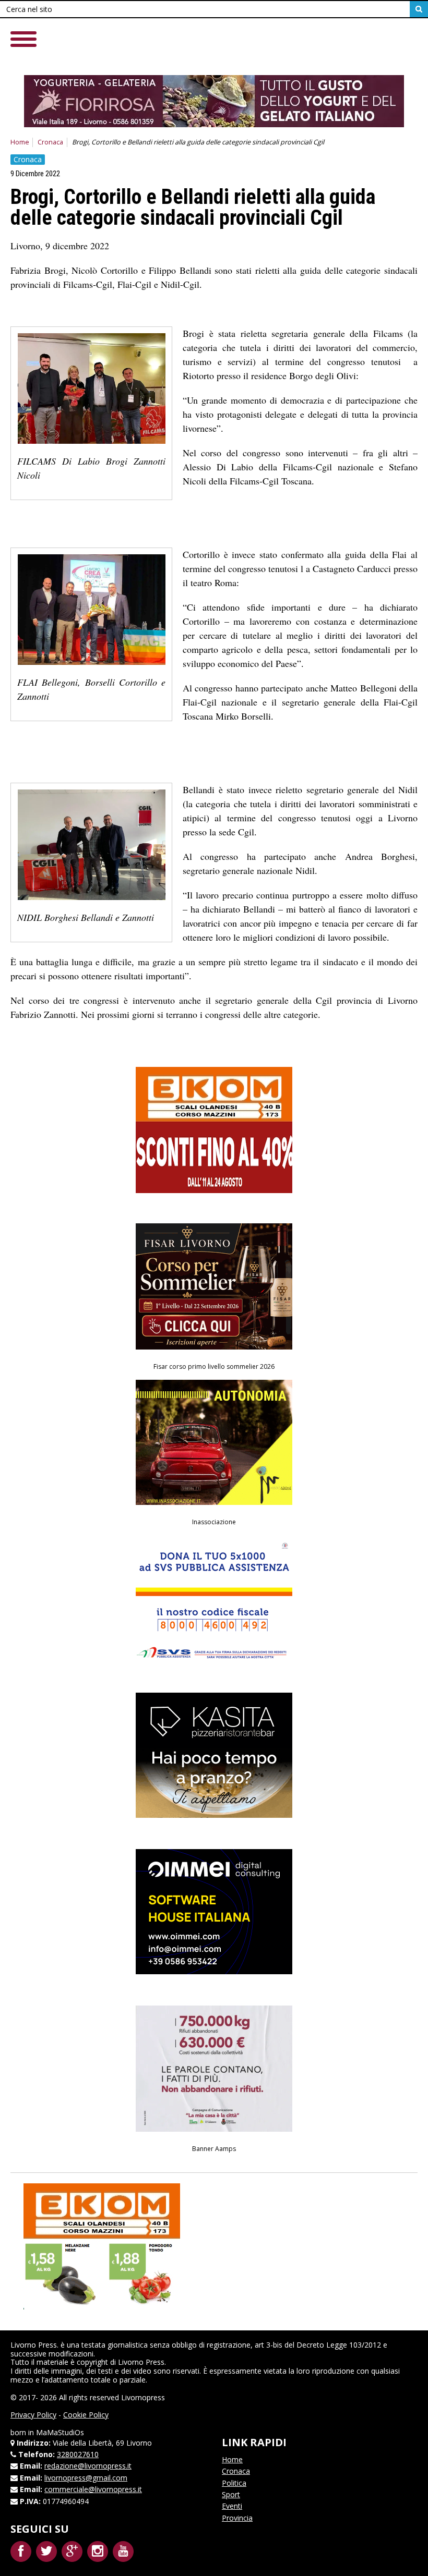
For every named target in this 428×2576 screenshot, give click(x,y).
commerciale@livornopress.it (93, 2489)
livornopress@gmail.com (86, 2478)
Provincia (237, 2518)
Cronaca (50, 142)
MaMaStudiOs (60, 2432)
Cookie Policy (86, 2415)
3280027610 (78, 2454)
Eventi (232, 2506)
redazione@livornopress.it (88, 2466)
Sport (231, 2494)
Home (20, 142)
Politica (234, 2483)
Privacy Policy (33, 2415)
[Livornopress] (214, 47)
